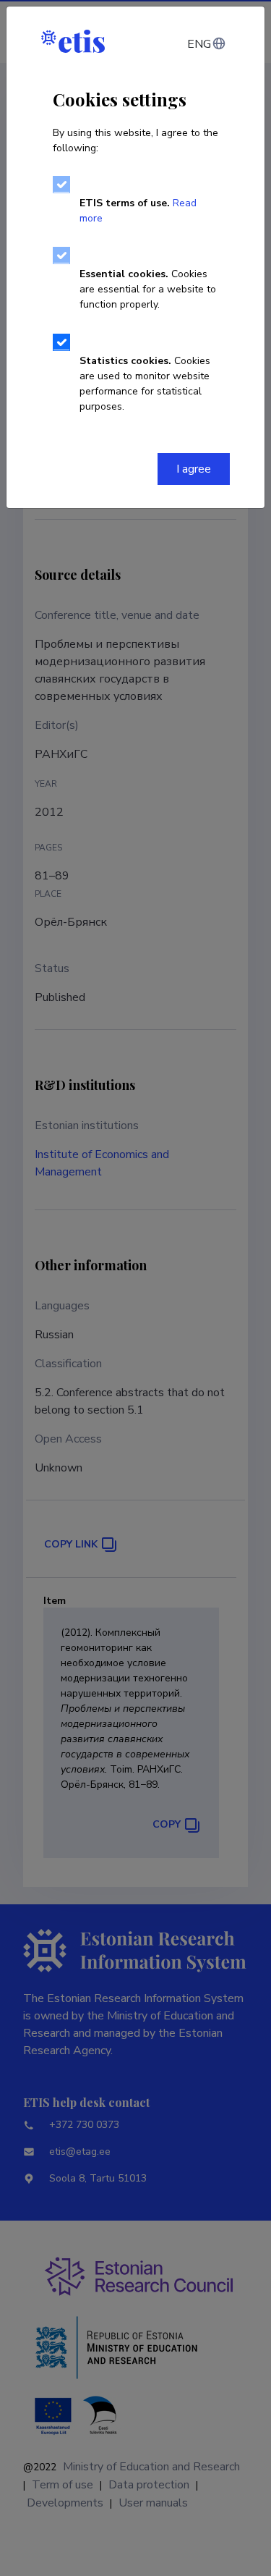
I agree (194, 469)
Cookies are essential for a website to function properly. (148, 289)
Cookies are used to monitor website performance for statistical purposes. (145, 384)
